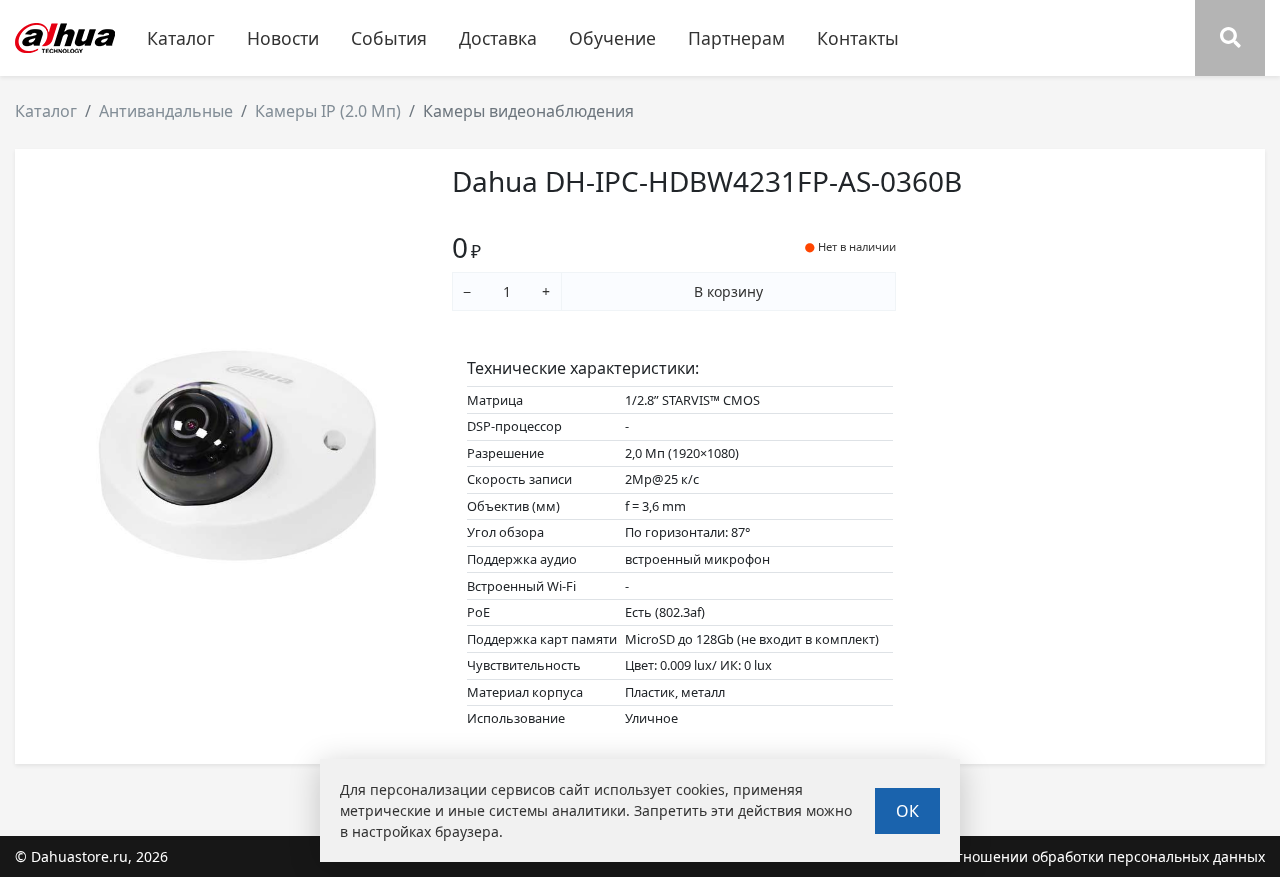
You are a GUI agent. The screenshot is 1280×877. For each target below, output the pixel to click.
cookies (700, 789)
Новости (283, 38)
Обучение (612, 38)
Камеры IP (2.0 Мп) (328, 111)
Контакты (858, 38)
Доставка (498, 38)
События (389, 38)
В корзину (728, 291)
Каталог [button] (181, 38)
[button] (1230, 38)
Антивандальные (166, 111)
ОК (907, 811)
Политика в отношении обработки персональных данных (1065, 856)
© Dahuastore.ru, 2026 (91, 856)
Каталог (46, 111)
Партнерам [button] (736, 38)
